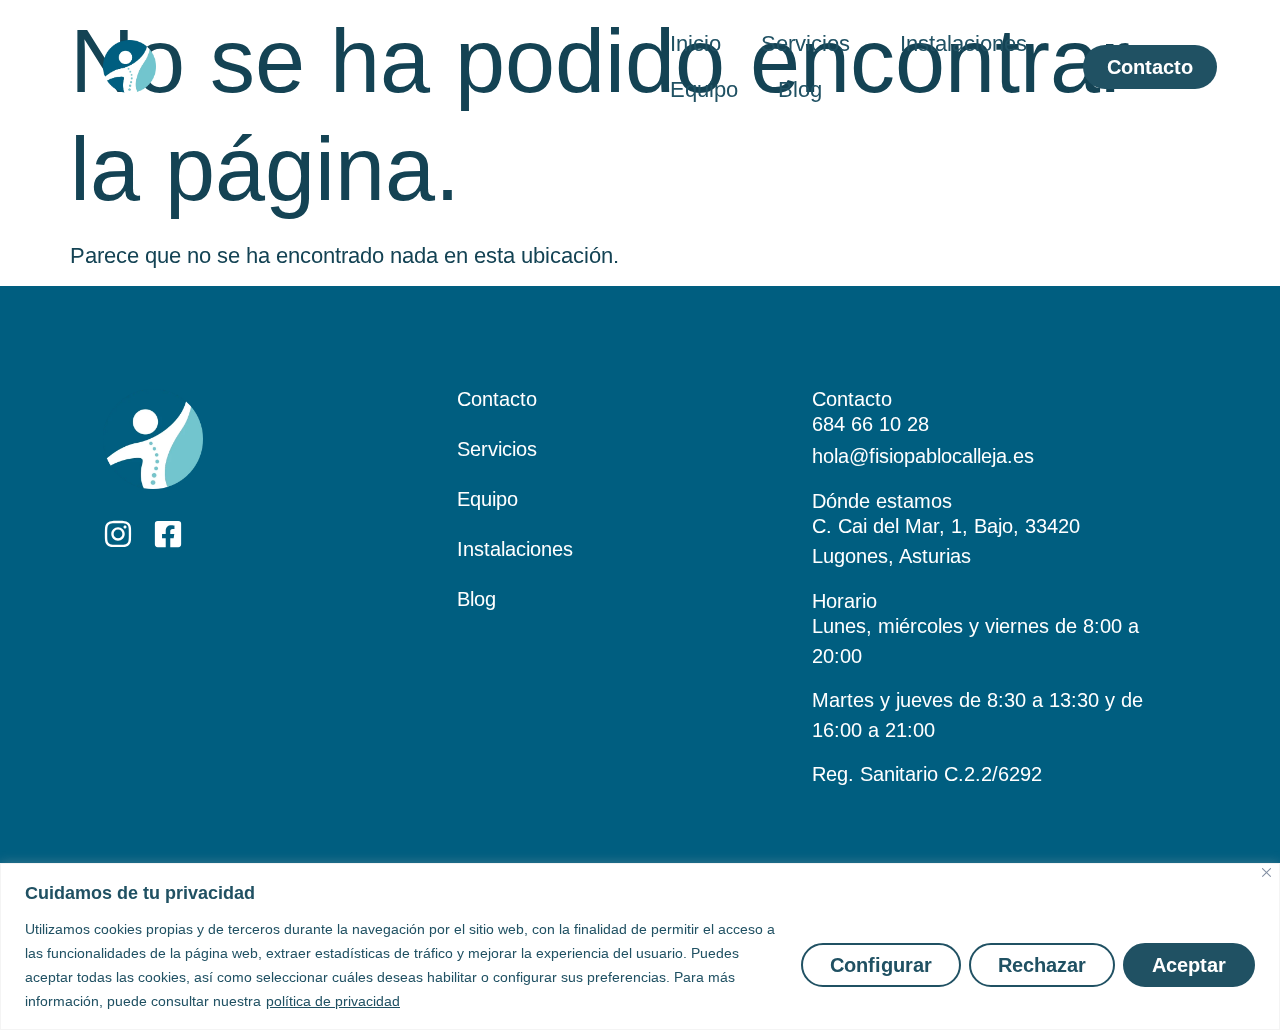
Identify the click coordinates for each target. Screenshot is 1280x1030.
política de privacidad (333, 1001)
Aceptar (1189, 965)
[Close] (1266, 872)
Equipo (704, 89)
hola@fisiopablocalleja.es (923, 456)
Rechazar (1042, 965)
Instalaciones (963, 43)
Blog (800, 89)
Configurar (881, 965)
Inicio (695, 43)
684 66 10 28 (870, 424)
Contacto (497, 399)
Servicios (805, 43)
